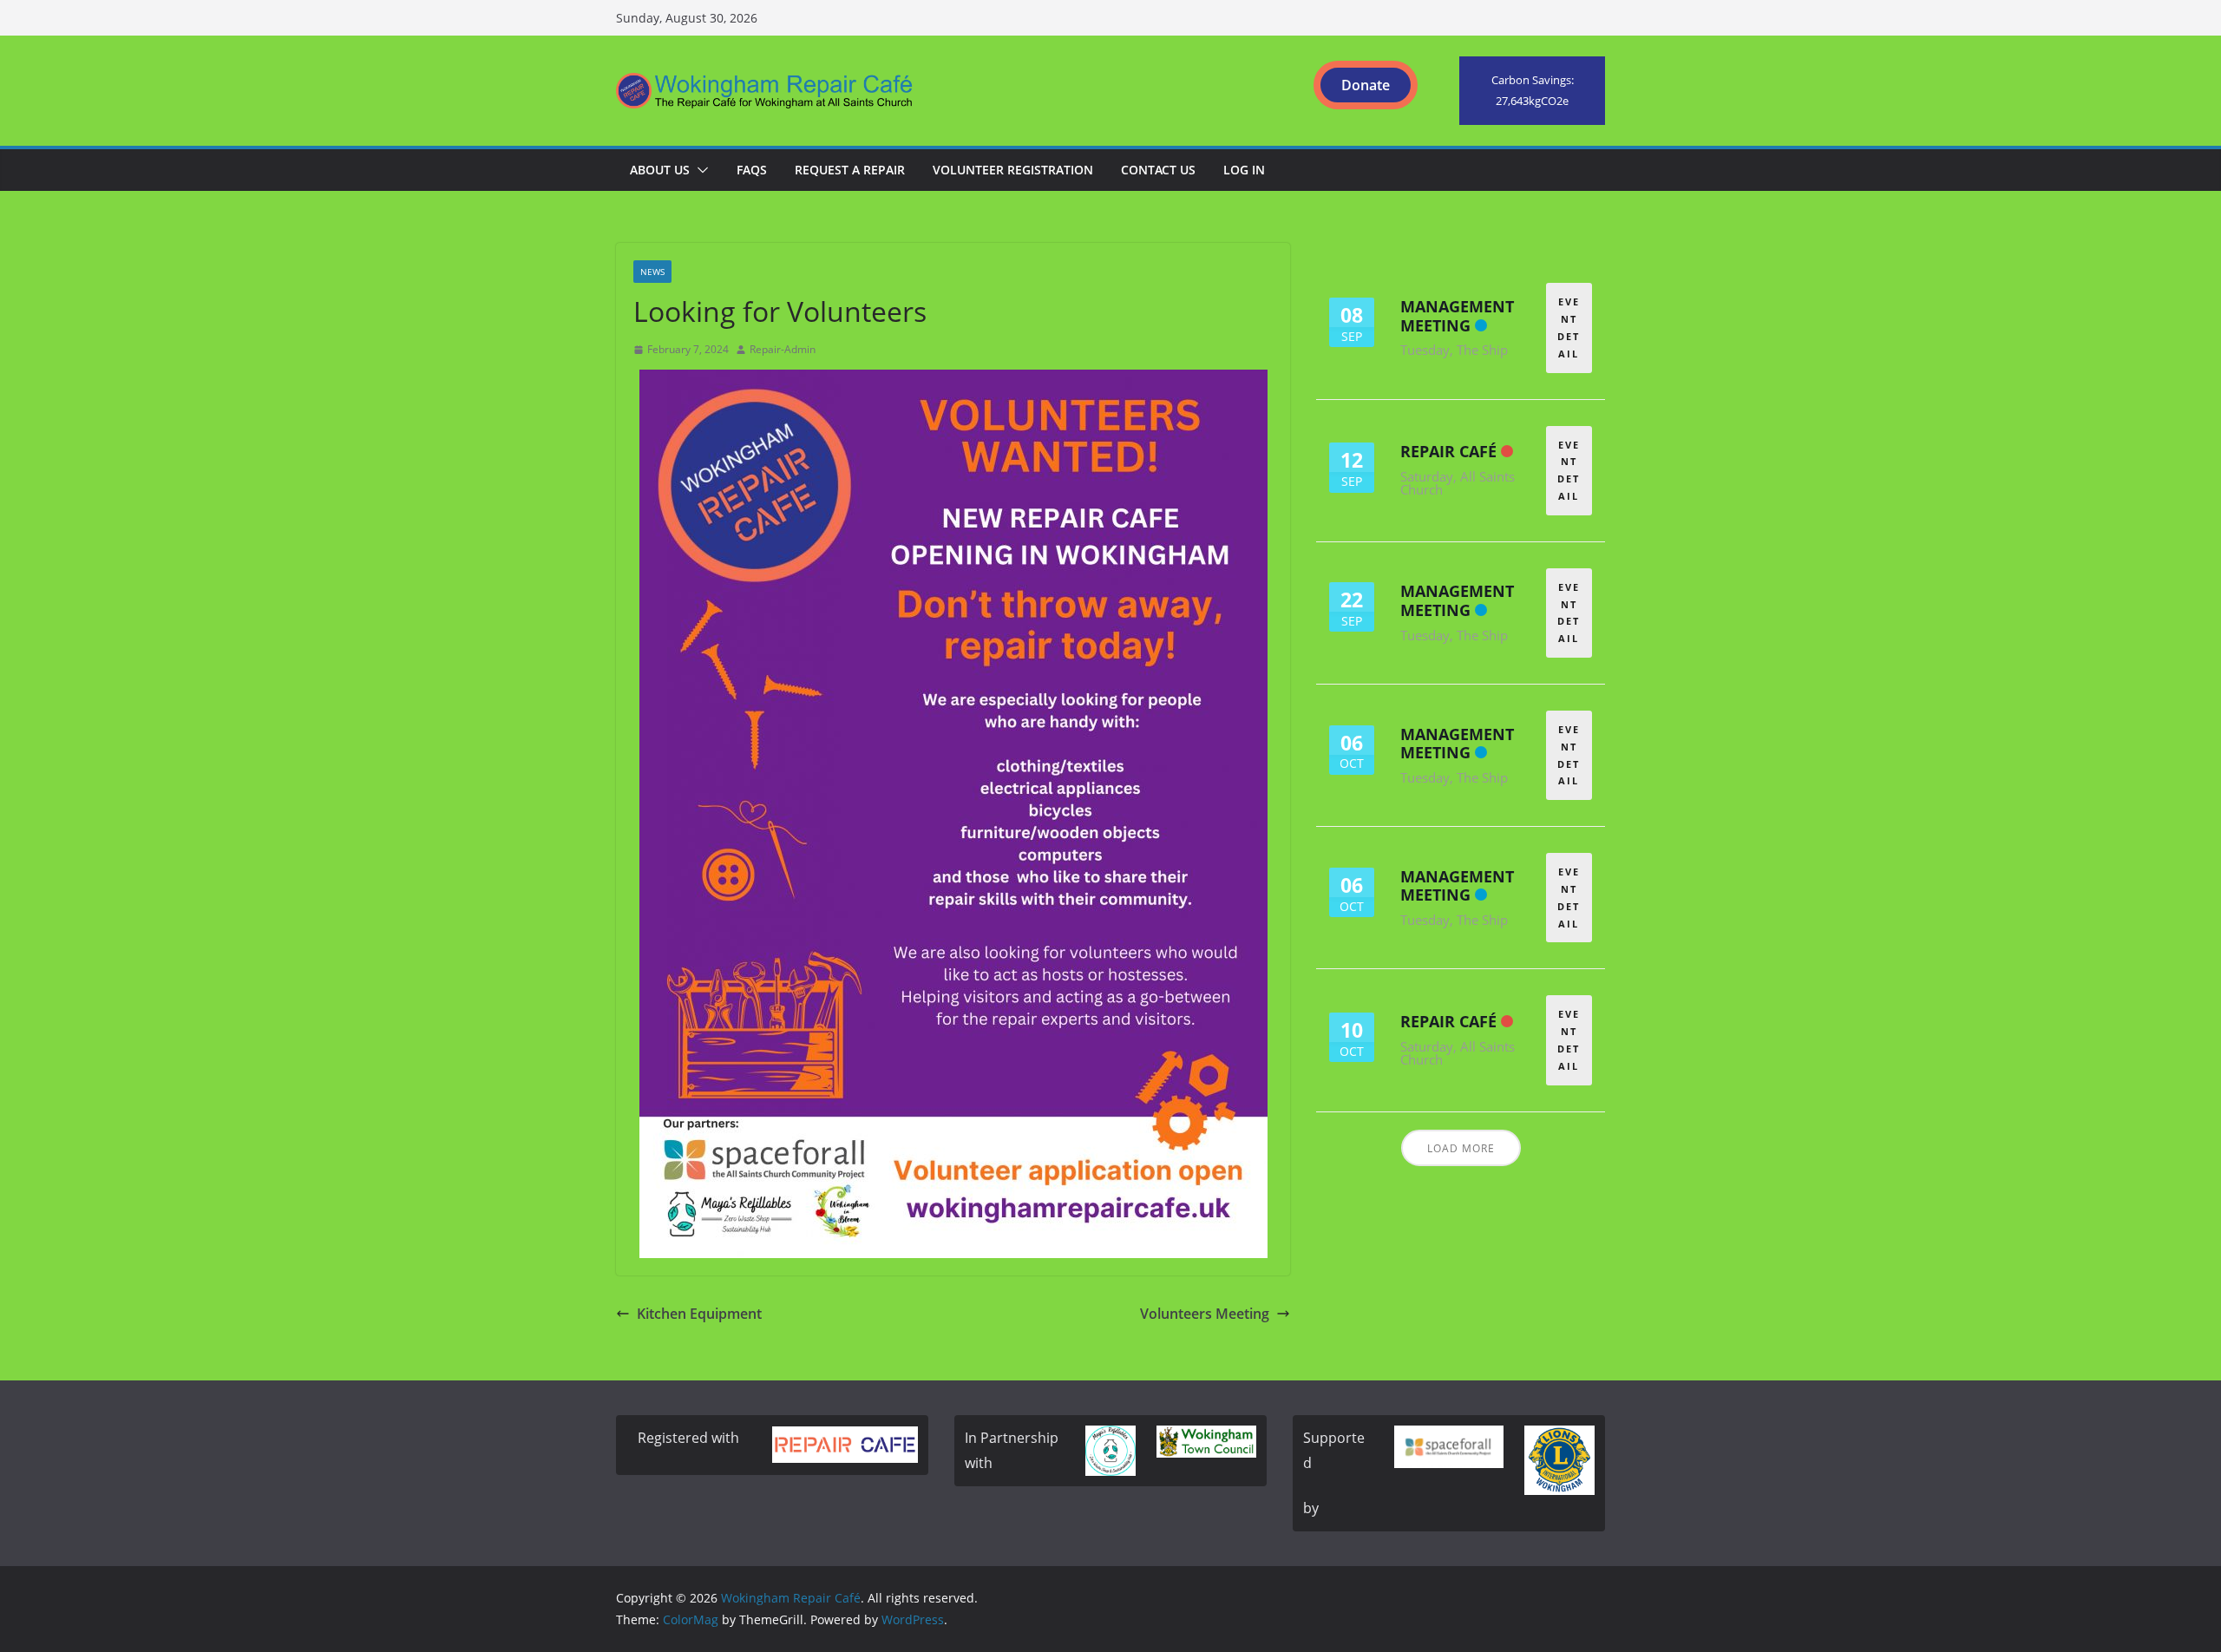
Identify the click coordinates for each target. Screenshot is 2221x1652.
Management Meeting (1457, 316)
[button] (699, 170)
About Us (660, 170)
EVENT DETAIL (1569, 327)
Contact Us (1158, 170)
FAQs (752, 170)
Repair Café (1448, 451)
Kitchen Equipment (699, 1314)
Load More (1461, 1148)
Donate (1366, 85)
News (652, 272)
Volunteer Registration (1013, 170)
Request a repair (850, 170)
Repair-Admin (783, 349)
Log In (1244, 170)
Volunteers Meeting (1205, 1314)
